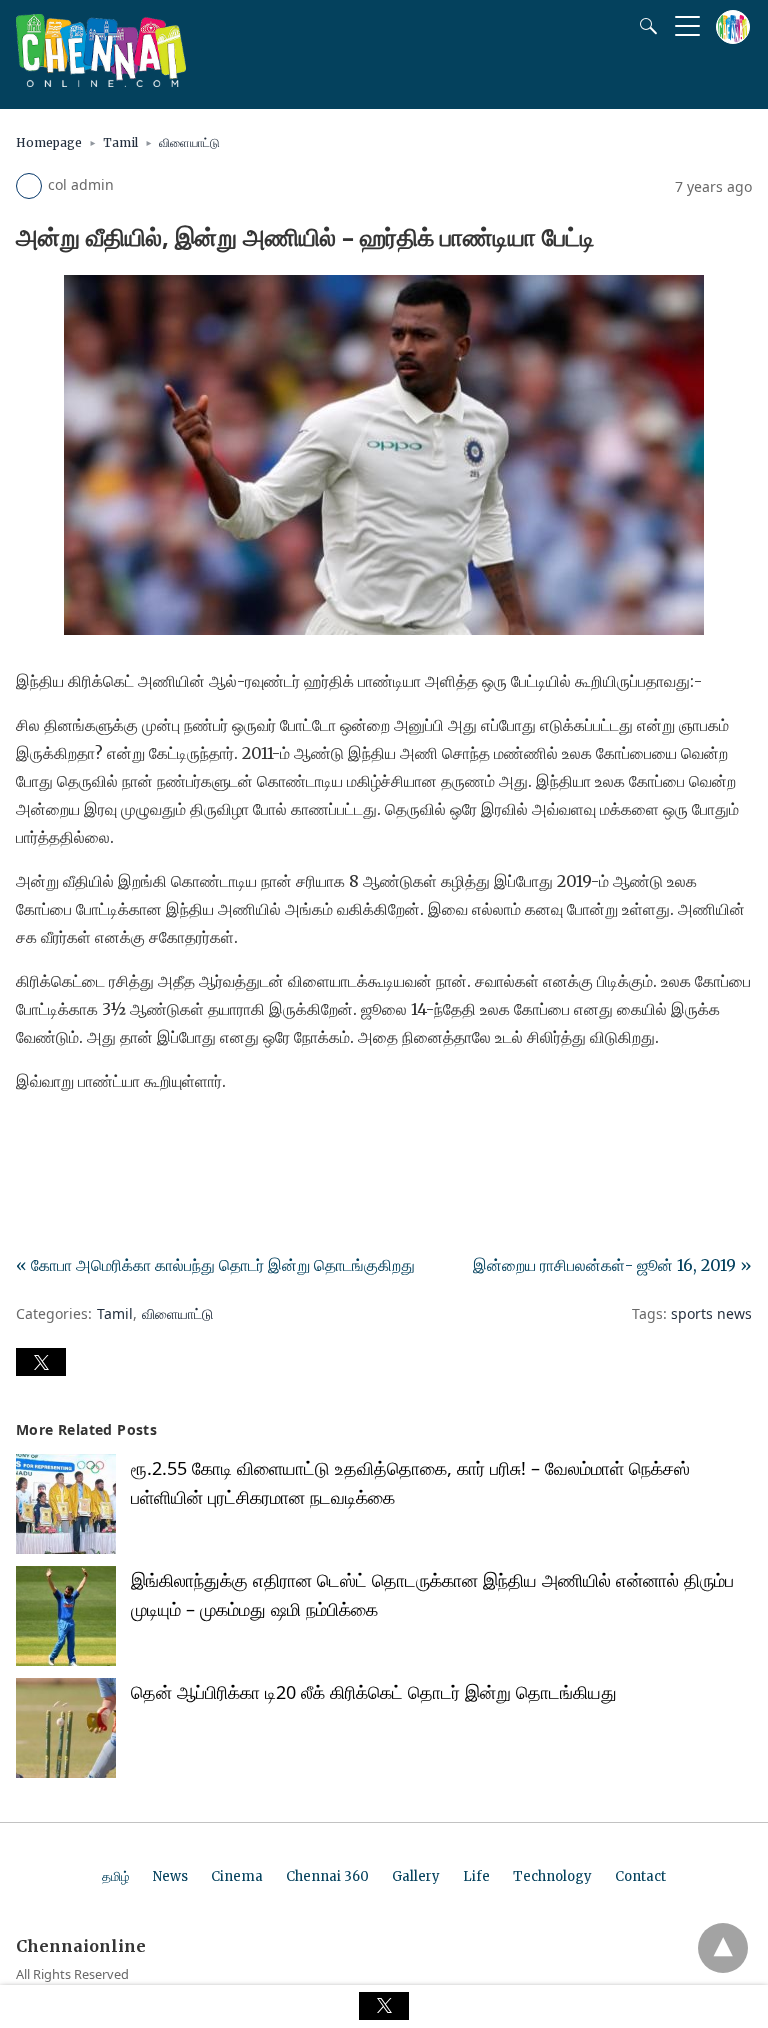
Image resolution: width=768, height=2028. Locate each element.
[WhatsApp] (96, 1137)
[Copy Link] (128, 1137)
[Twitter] (64, 1137)
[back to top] (723, 1948)
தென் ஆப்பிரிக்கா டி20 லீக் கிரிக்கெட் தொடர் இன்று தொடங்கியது (374, 1692)
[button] (41, 1362)
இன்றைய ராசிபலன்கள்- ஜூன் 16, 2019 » (612, 1265)
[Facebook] (32, 1137)
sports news (711, 1313)
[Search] (644, 26)
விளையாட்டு (189, 142)
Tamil (120, 142)
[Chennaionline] (101, 81)
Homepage (49, 142)
